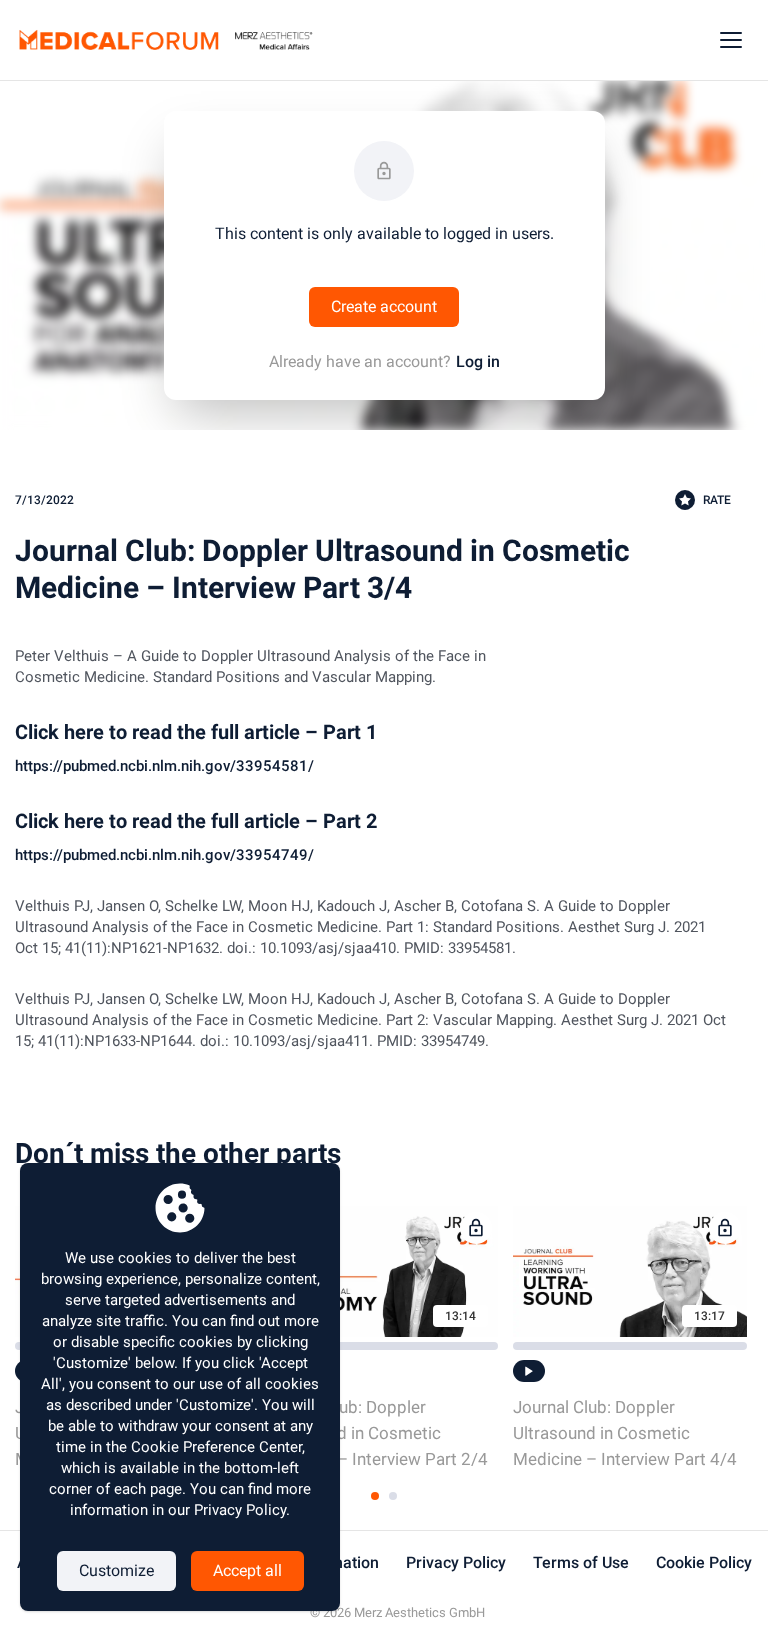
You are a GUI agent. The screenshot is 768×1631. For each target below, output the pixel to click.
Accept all (247, 1570)
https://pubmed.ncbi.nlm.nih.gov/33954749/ (164, 855)
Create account (384, 306)
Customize (116, 1570)
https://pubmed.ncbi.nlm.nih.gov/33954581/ (164, 766)
